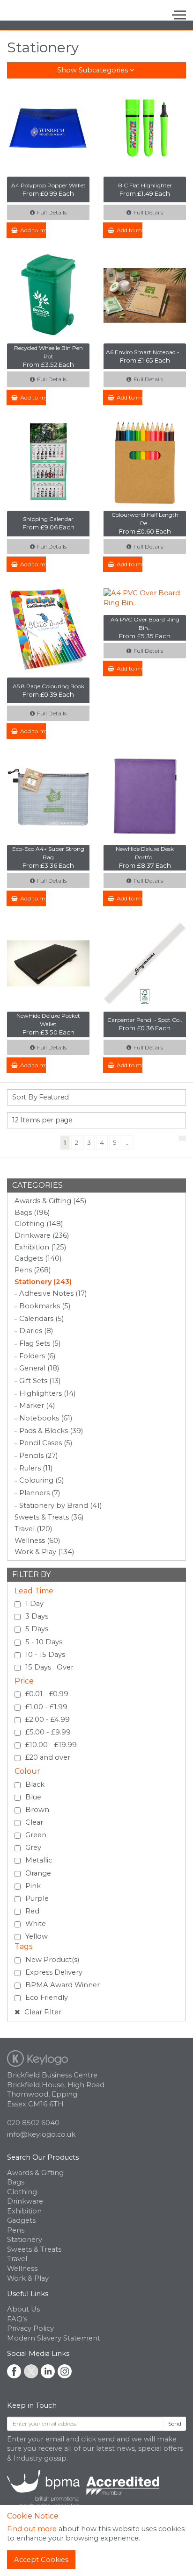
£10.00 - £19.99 (51, 1745)
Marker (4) (37, 1406)
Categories (37, 1185)
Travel (17, 2259)
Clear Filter (42, 2012)
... (128, 1142)
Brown (37, 1810)
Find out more (32, 2529)
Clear (34, 1822)
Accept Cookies (41, 2560)
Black (35, 1784)
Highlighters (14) (47, 1393)
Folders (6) (37, 1356)
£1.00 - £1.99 (46, 1707)
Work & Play (28, 2278)
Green (36, 1835)
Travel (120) (33, 1529)
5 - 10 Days (44, 1642)
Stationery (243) (43, 1282)
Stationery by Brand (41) (60, 1506)
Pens (16, 2230)
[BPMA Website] (83, 2488)
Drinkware (25, 2201)
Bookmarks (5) (45, 1306)
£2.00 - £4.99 (48, 1720)
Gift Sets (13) (40, 1381)
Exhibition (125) (40, 1247)
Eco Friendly (47, 1998)
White (36, 1924)
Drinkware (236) (42, 1235)
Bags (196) (32, 1213)
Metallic (39, 1860)
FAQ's (17, 2319)
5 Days (37, 1629)
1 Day (34, 1604)
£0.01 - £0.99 (47, 1694)
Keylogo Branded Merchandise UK (43, 15)
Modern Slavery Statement (54, 2338)
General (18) (39, 1368)
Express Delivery (54, 1972)
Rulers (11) (36, 1468)
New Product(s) (52, 1960)
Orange (38, 1873)
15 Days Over (49, 1667)
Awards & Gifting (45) (50, 1201)
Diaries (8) (36, 1331)
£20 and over (48, 1757)
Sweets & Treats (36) (49, 1517)
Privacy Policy (30, 2328)
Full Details (52, 212)
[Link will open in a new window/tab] (14, 2371)
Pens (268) (33, 1270)
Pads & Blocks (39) (51, 1431)
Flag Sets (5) (40, 1343)
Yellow (37, 1936)
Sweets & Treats (34, 2249)
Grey (33, 1848)
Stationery (25, 2240)
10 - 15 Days (45, 1655)
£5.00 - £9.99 (48, 1732)
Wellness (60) (37, 1541)
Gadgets (21, 2220)
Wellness (22, 2269)
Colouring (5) (41, 1480)
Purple (37, 1898)
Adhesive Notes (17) (53, 1293)
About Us (23, 2309)
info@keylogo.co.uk (41, 2134)
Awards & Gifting (35, 2173)
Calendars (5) (41, 1319)
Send (175, 2423)
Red (32, 1911)
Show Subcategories (93, 70)
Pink (33, 1886)
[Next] (182, 1138)
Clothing (22, 2192)
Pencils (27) (38, 1456)
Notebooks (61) (46, 1418)
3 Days (37, 1616)
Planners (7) (40, 1493)
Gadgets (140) (38, 1258)
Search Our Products (43, 2157)
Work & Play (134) (44, 1552)
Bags (16, 2182)
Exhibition (24, 2211)
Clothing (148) (39, 1224)
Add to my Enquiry (33, 230)
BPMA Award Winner (63, 1985)
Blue (33, 1797)
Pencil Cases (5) (46, 1443)
